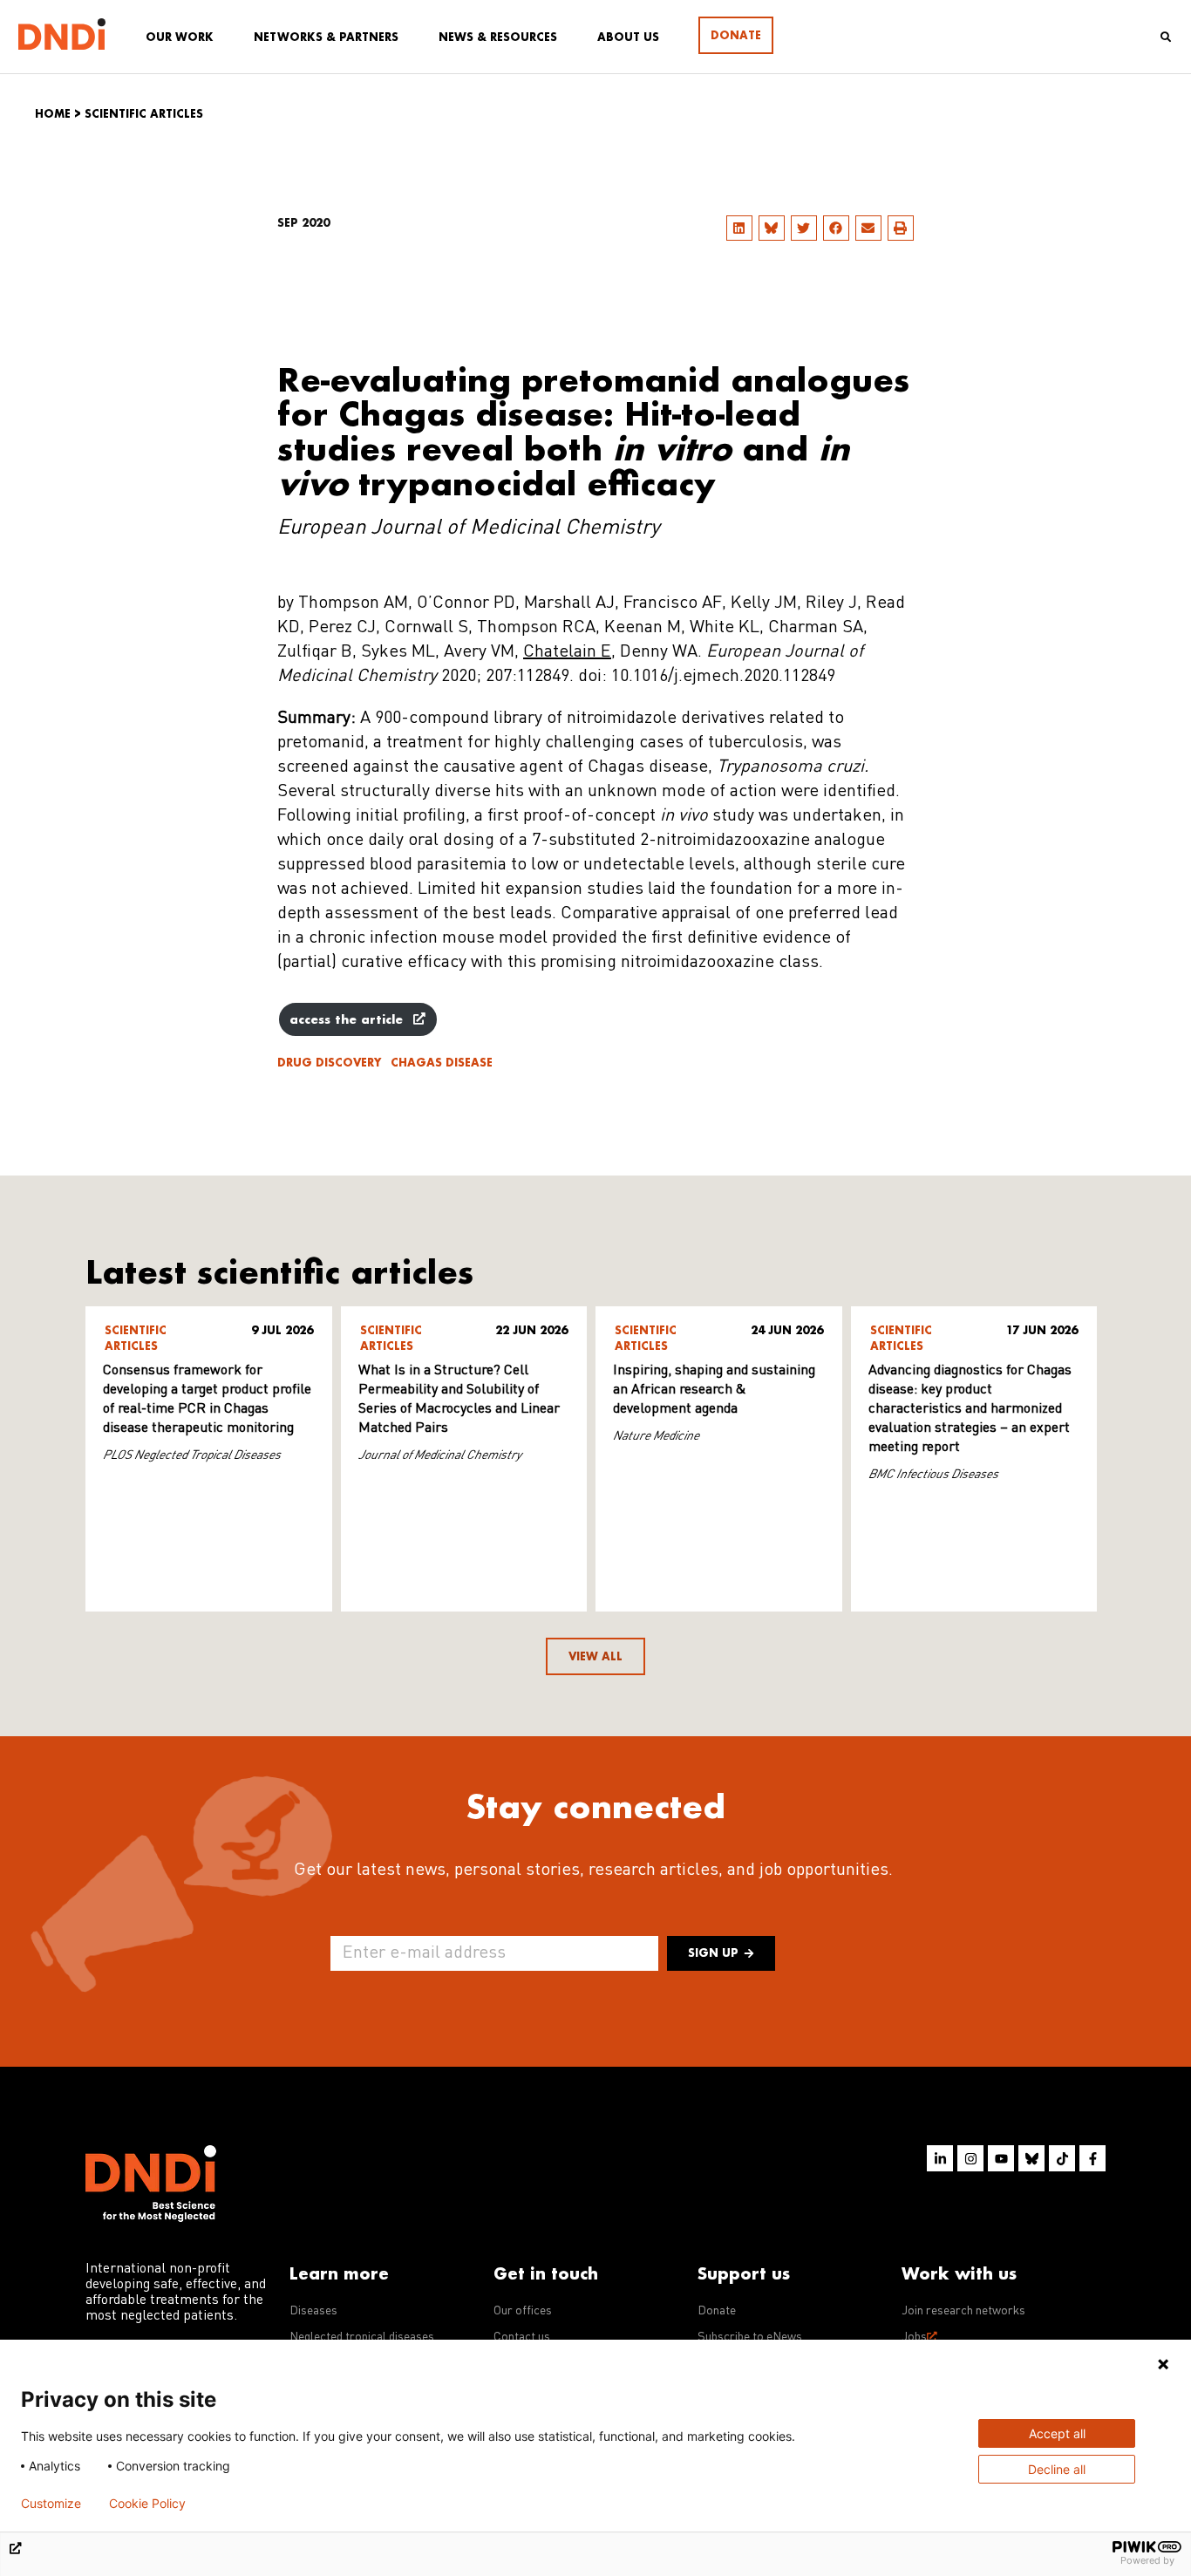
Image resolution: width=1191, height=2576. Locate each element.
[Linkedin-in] (940, 2158)
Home (53, 114)
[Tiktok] (1062, 2158)
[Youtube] (1001, 2158)
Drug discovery (329, 1063)
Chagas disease (442, 1063)
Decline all (1057, 2469)
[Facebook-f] (1092, 2158)
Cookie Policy (147, 2504)
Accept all (1057, 2433)
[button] (739, 228)
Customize (51, 2504)
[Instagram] (970, 2158)
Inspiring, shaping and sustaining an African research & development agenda (714, 1390)
